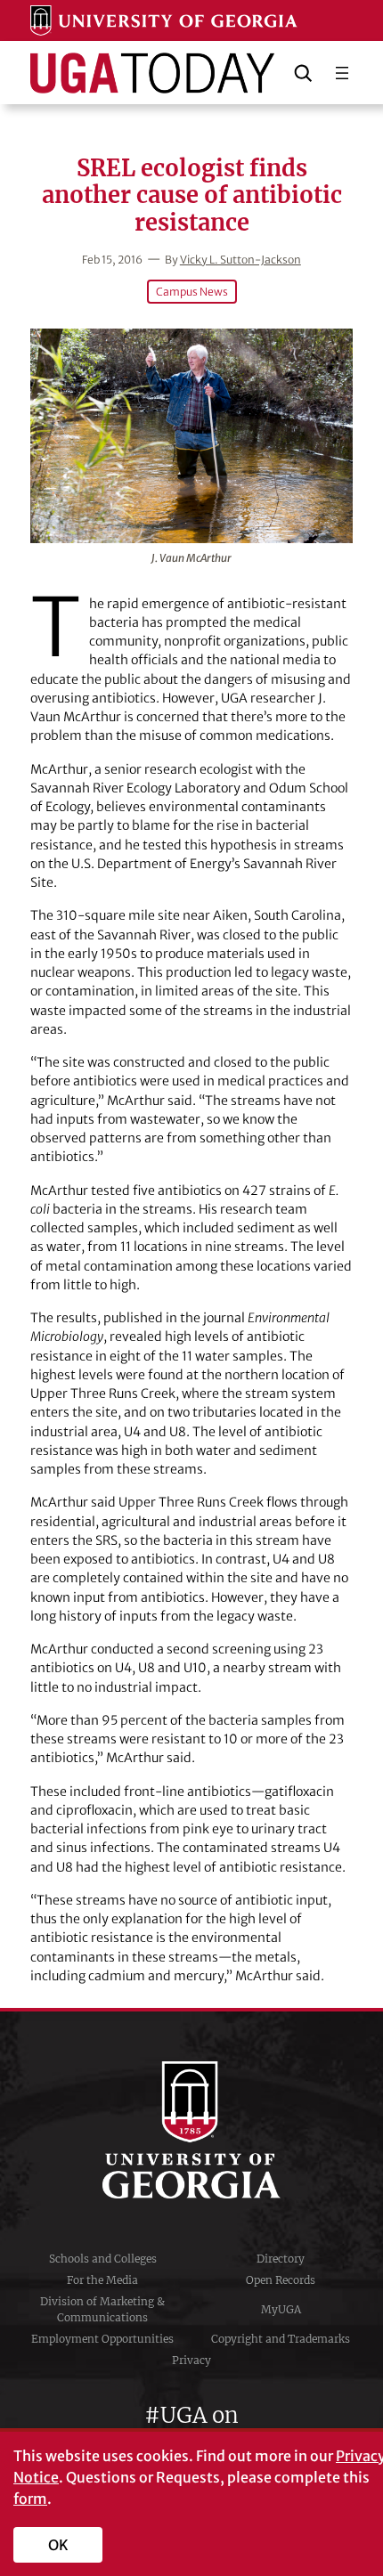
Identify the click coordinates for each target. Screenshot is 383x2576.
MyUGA (281, 2309)
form (30, 2499)
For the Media (102, 2280)
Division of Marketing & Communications (102, 2309)
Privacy (191, 2360)
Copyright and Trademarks (281, 2339)
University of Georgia (191, 2130)
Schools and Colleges (103, 2259)
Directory (281, 2259)
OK (58, 2545)
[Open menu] (342, 73)
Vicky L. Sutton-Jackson (240, 260)
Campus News (192, 292)
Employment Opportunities (102, 2339)
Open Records (281, 2280)
